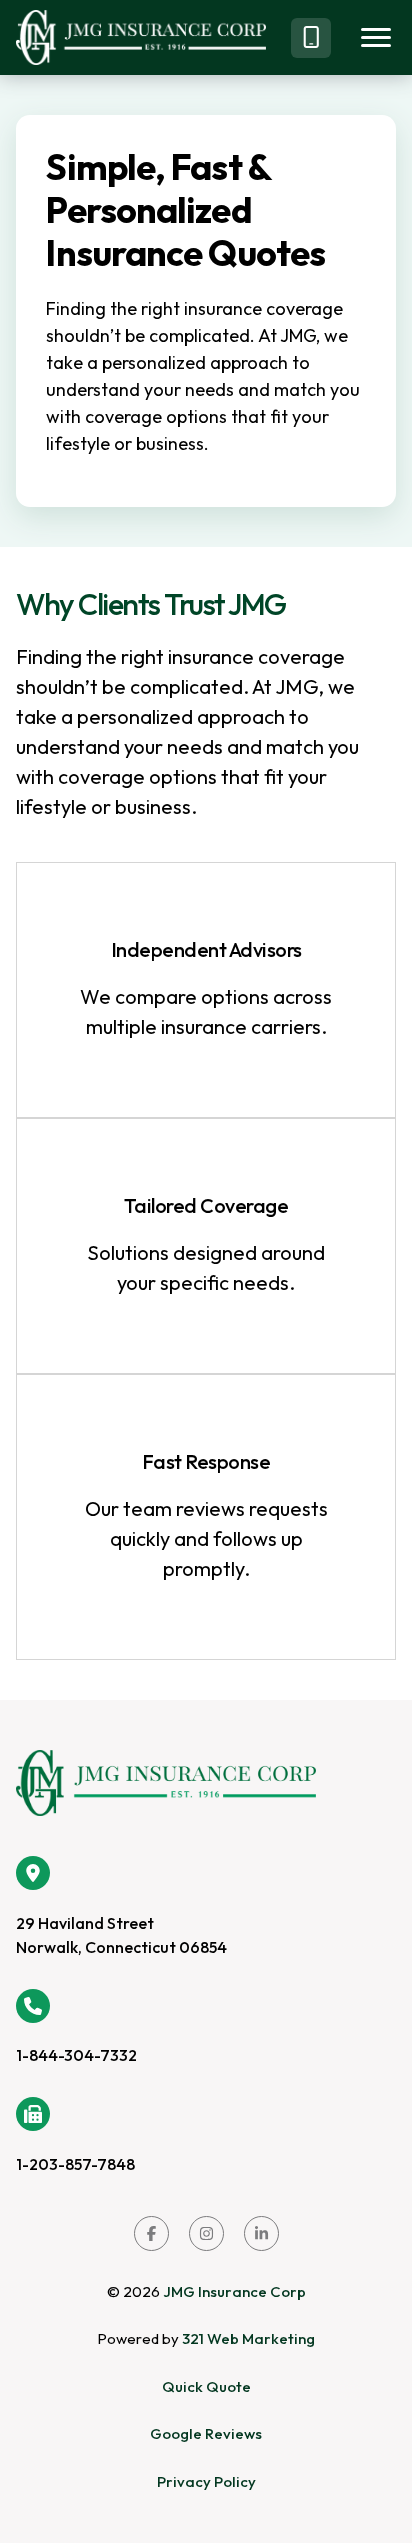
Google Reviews (206, 2433)
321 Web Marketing (248, 2338)
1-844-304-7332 (76, 2055)
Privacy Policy (206, 2481)
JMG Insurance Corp (234, 2291)
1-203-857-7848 (75, 2164)
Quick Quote (206, 2386)
